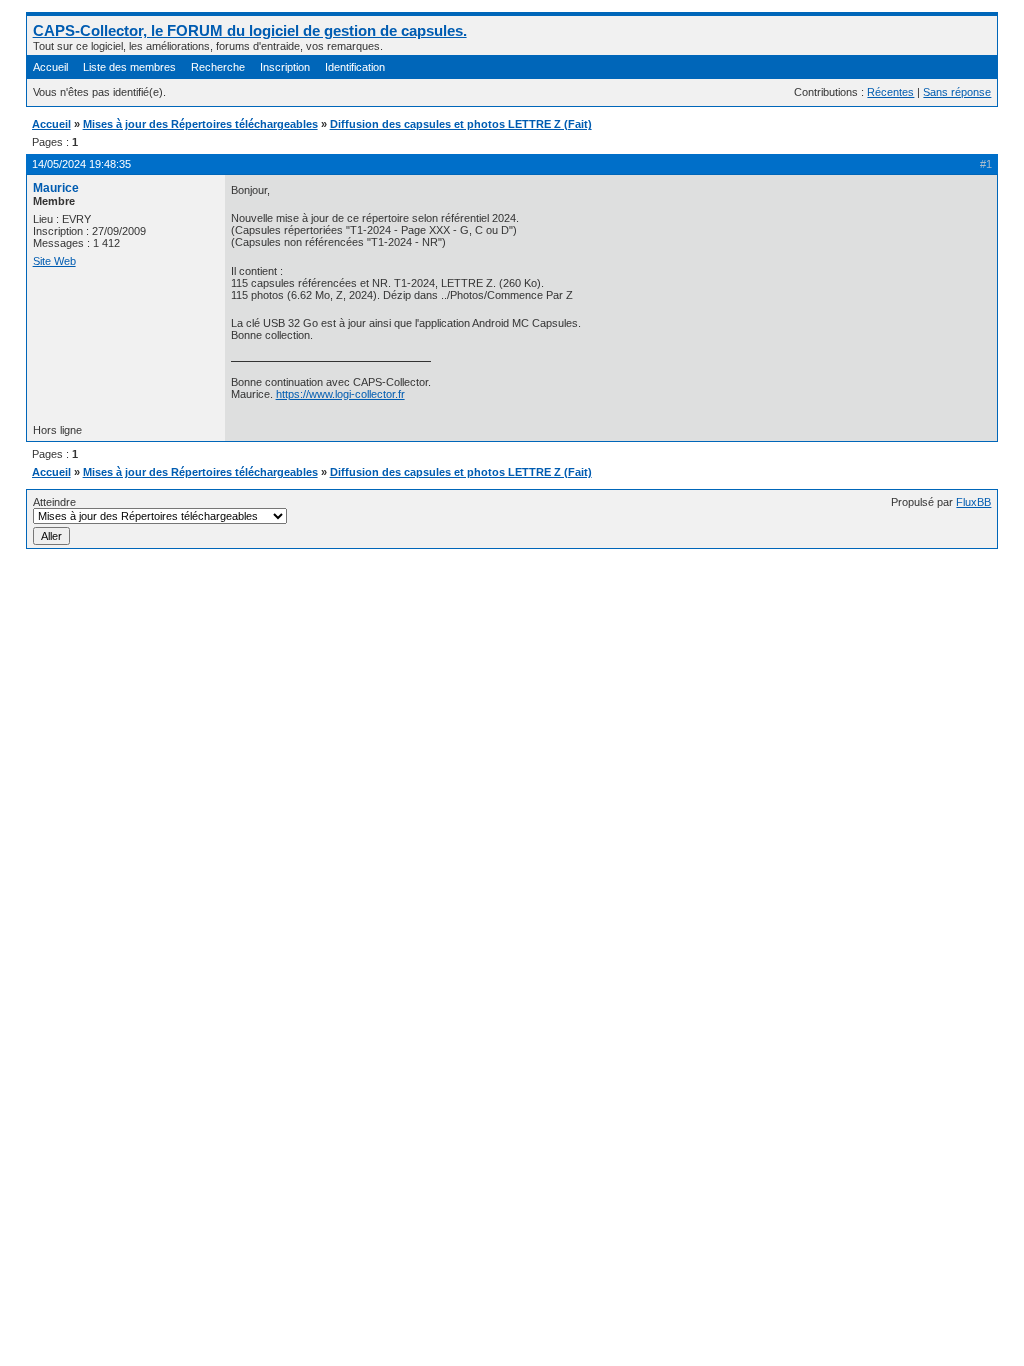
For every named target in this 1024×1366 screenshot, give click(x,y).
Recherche (218, 67)
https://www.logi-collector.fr (340, 394)
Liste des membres (129, 67)
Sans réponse (957, 92)
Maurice (56, 188)
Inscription (285, 67)
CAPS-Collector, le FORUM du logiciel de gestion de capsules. (250, 30)
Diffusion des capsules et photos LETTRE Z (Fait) (461, 124)
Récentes (890, 92)
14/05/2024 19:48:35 (81, 164)
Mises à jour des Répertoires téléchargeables (200, 124)
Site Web (54, 261)
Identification (355, 67)
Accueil (50, 67)
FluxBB (973, 502)
